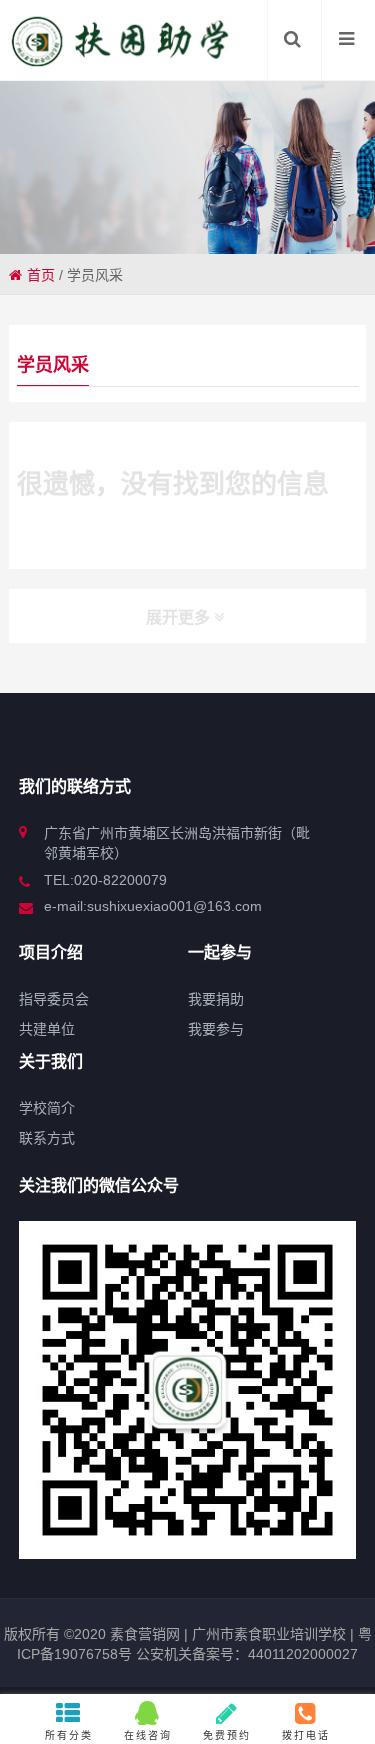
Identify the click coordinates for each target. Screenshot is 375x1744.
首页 (41, 275)
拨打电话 (306, 1735)
